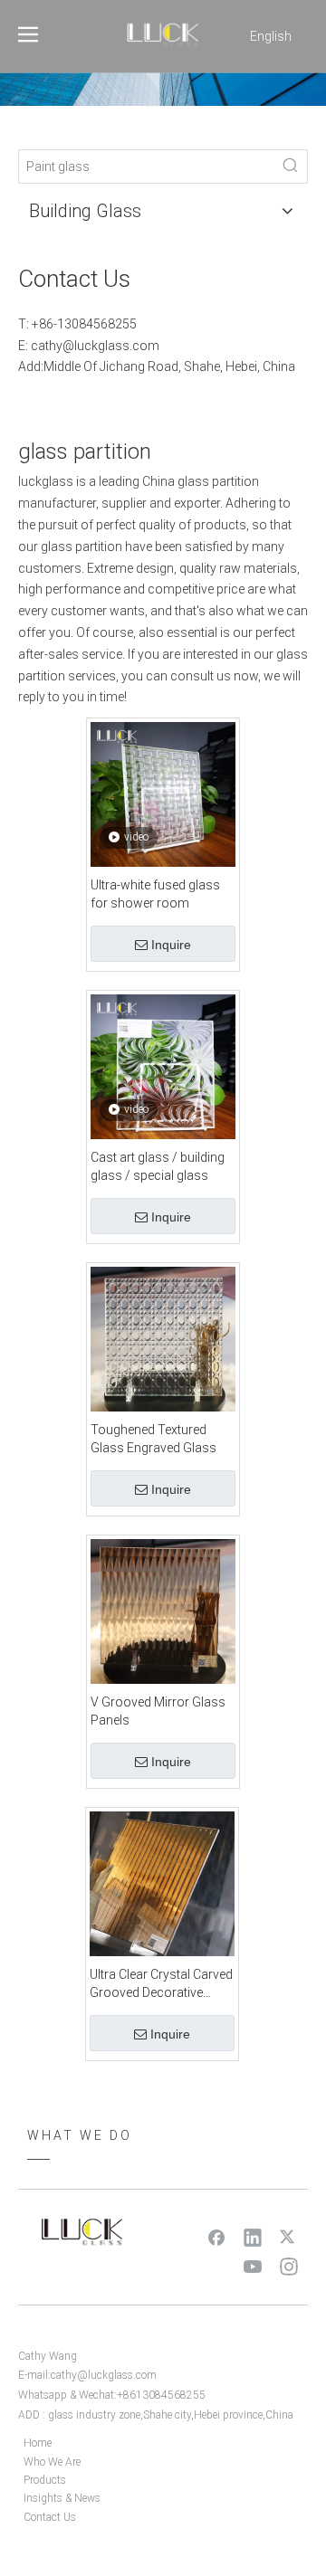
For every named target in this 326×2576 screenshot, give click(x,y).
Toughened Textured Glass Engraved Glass (153, 1439)
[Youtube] (253, 2266)
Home (38, 2443)
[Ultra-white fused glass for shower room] (163, 794)
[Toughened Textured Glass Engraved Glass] (163, 1338)
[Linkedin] (253, 2237)
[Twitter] (289, 2237)
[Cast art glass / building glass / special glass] (163, 1066)
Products (45, 2480)
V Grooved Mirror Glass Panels (158, 1711)
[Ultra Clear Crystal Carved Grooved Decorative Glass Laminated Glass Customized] (162, 1883)
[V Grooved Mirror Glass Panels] (163, 1611)
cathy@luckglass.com (95, 346)
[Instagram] (289, 2266)
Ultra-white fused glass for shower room (155, 894)
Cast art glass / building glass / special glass (158, 1166)
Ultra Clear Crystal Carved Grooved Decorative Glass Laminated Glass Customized (161, 1984)
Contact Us (50, 2517)
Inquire (171, 945)
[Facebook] (216, 2237)
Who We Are (52, 2462)
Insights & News (62, 2498)
